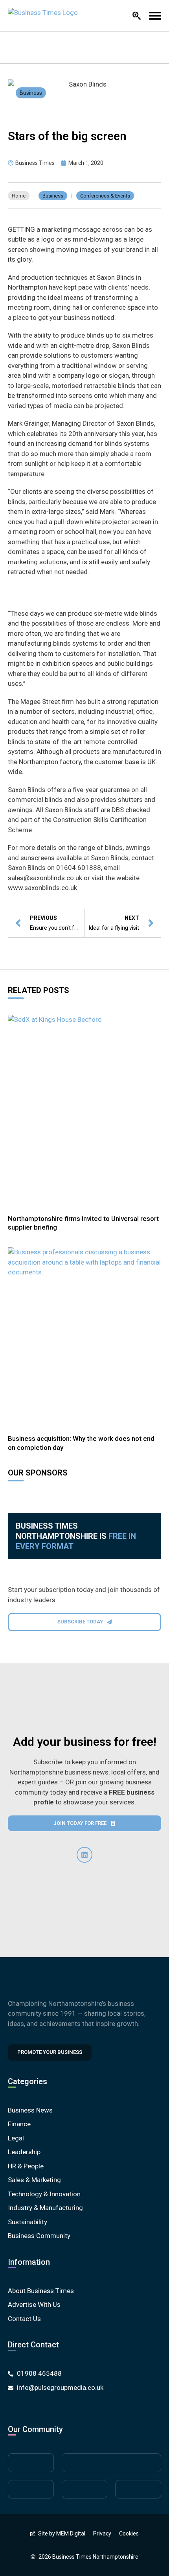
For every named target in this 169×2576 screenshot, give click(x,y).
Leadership (24, 2152)
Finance (19, 2124)
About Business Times (41, 2291)
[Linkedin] (84, 1855)
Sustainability (28, 2222)
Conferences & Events (105, 196)
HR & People (26, 2166)
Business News (30, 2110)
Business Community (39, 2236)
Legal (16, 2138)
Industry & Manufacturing (45, 2208)
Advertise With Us (34, 2305)
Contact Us (24, 2319)
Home (19, 196)
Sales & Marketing (34, 2180)
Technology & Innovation (44, 2194)
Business (31, 93)
